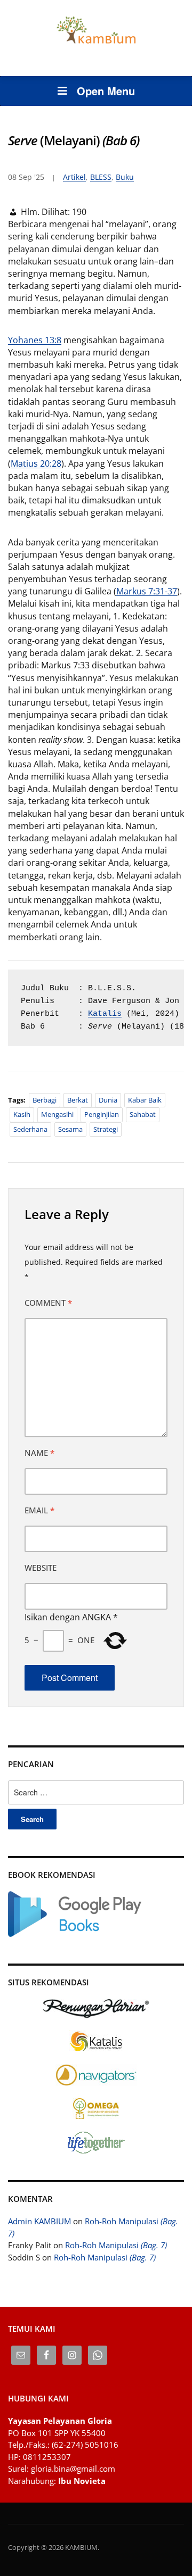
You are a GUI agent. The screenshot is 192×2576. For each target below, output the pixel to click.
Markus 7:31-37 (147, 591)
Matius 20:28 (36, 463)
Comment (48, 1303)
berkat (78, 1100)
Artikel (74, 177)
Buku (125, 177)
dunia (108, 1100)
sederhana (30, 1129)
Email (39, 1510)
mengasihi (57, 1114)
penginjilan (102, 1114)
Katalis (105, 1014)
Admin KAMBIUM (39, 2221)
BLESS (101, 177)
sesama (70, 1129)
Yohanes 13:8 (35, 340)
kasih (22, 1114)
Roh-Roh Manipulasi (116, 2245)
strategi (106, 1129)
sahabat (143, 1114)
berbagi (45, 1100)
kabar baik (145, 1100)
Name (39, 1453)
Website (41, 1568)
